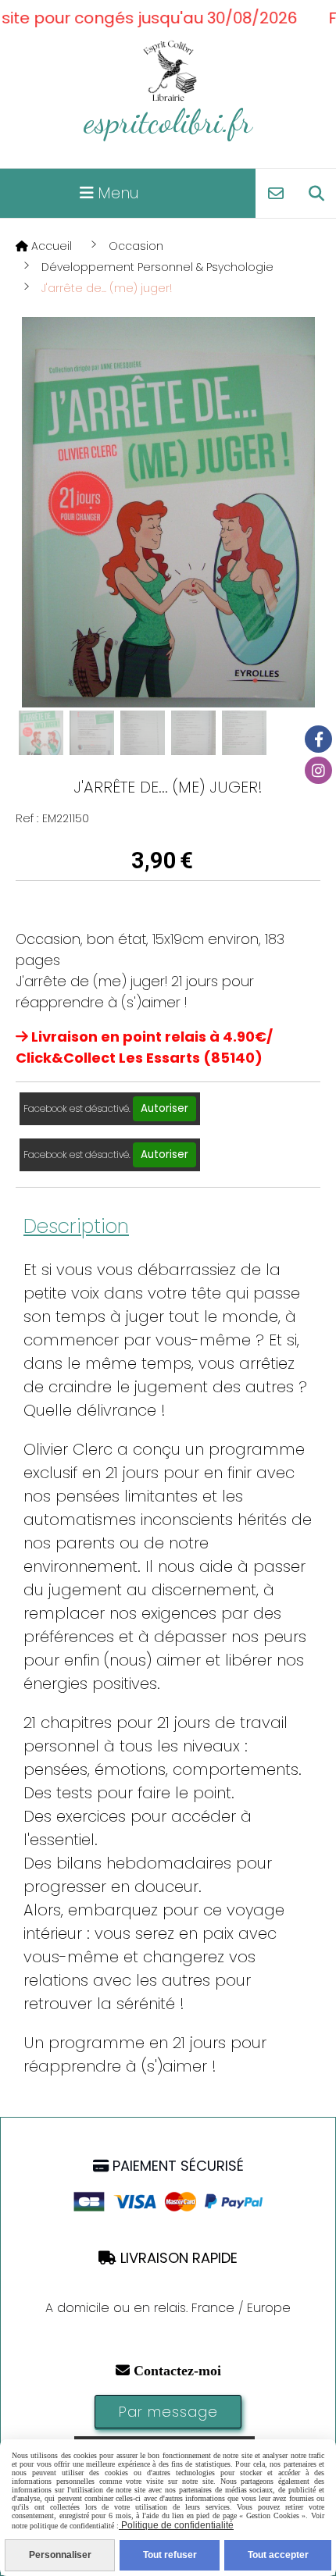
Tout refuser (170, 2555)
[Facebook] (318, 739)
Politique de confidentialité (176, 2525)
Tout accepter (278, 2555)
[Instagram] (318, 770)
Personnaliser (60, 2555)
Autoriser (164, 1108)
